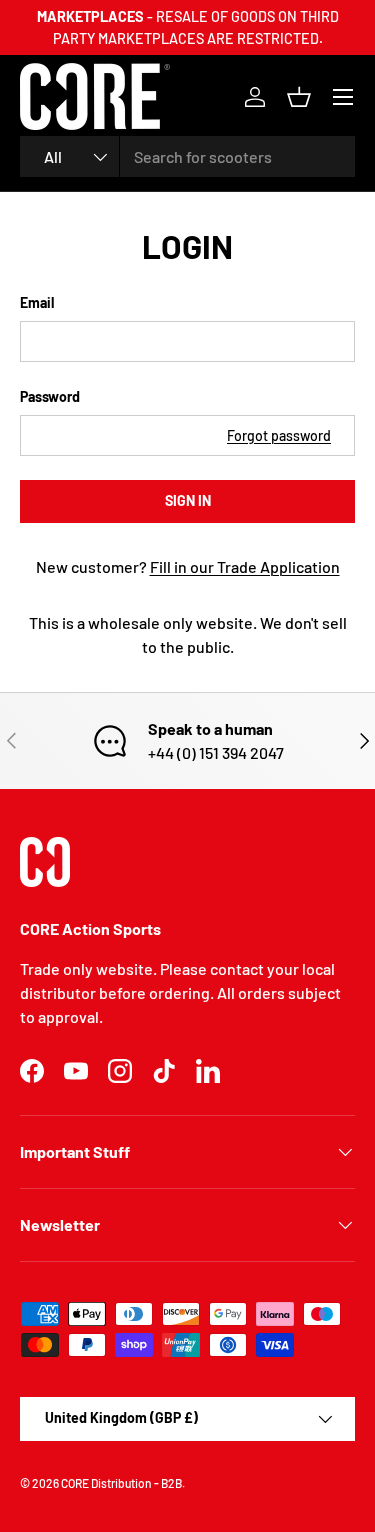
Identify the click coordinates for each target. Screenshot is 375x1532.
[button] (299, 97)
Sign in (188, 500)
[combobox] (187, 156)
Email (37, 302)
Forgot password (279, 435)
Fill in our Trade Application (245, 566)
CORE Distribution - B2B (121, 1483)
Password (50, 396)
